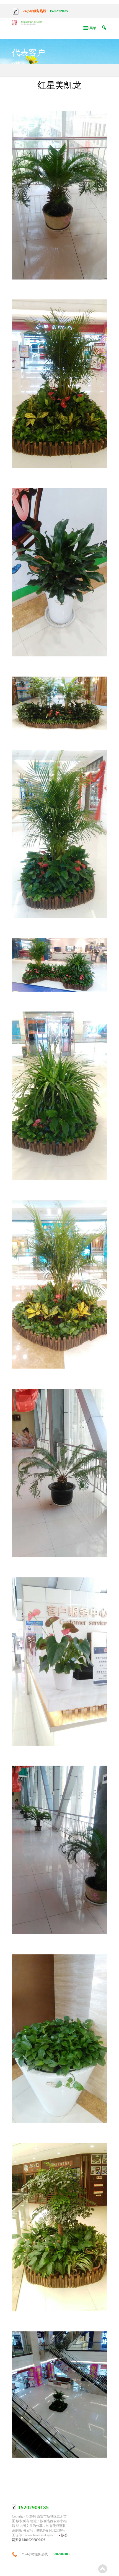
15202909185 (59, 11)
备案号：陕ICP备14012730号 (44, 2530)
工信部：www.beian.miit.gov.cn (34, 2535)
